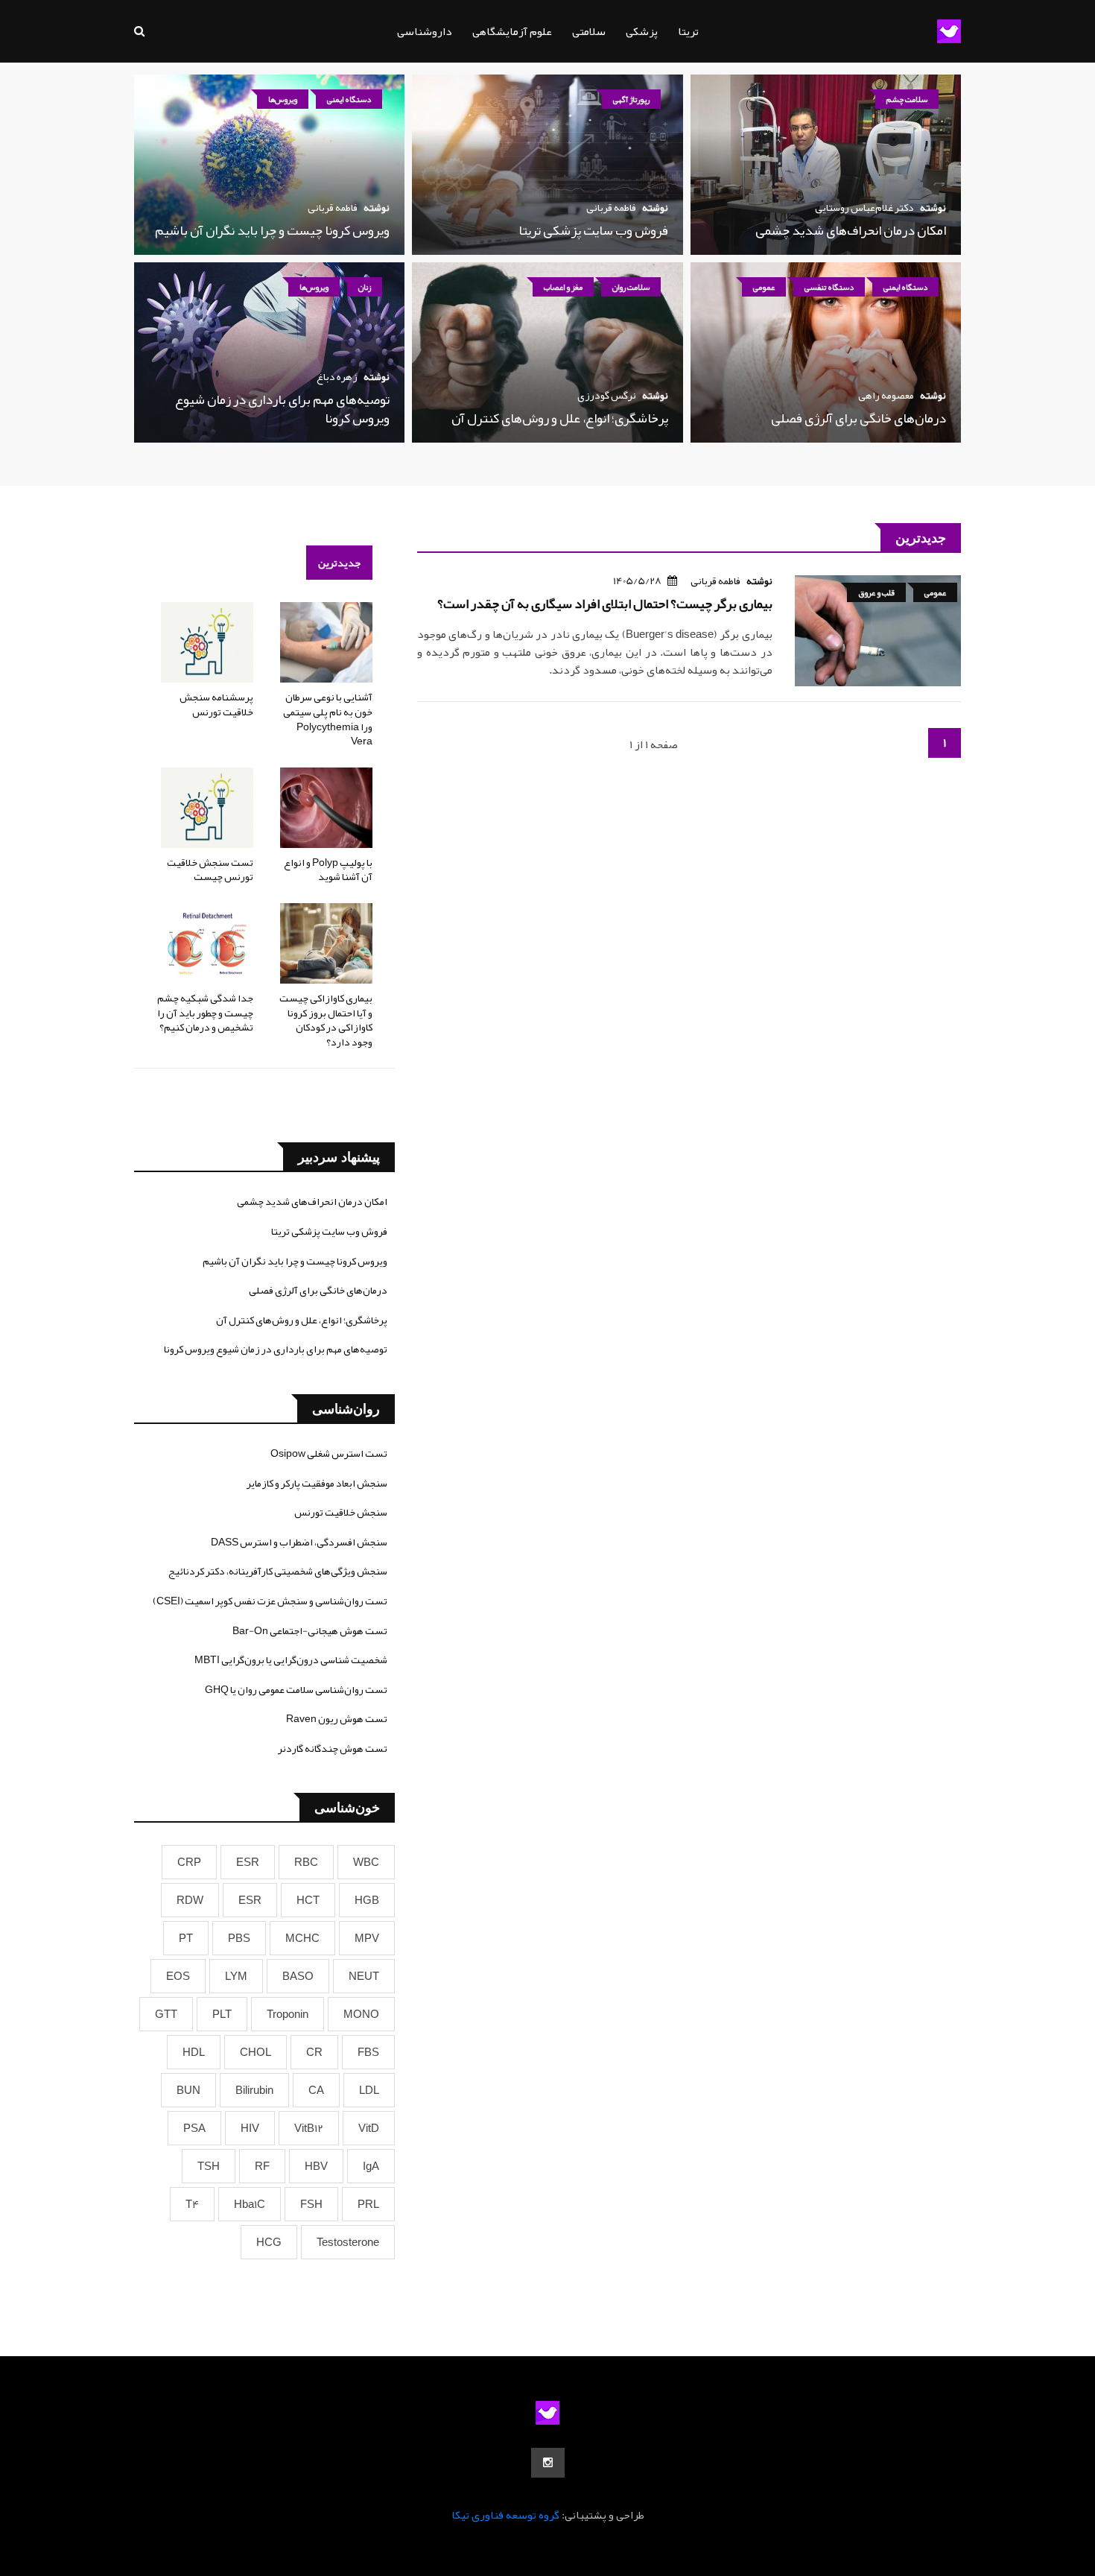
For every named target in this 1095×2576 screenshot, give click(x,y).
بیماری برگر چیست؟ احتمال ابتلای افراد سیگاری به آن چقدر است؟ (605, 604)
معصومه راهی (886, 395)
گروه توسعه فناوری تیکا (505, 2515)
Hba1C (250, 2204)
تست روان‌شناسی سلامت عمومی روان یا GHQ (296, 1689)
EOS (178, 1976)
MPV (367, 1938)
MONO (361, 2014)
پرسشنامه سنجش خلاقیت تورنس (216, 704)
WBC (366, 1862)
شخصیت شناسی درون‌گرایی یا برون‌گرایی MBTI (291, 1659)
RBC (306, 1862)
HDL (194, 2052)
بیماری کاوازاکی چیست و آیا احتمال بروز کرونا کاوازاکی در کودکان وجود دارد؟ (326, 1020)
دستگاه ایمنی (349, 99)
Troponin (288, 2014)
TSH (209, 2166)
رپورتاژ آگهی (631, 99)
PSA (194, 2128)
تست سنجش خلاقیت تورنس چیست (210, 870)
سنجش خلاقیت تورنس (341, 1512)
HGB (367, 1900)
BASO (298, 1976)
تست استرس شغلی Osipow (329, 1453)
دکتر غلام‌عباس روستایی (864, 207)
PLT (222, 2014)
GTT (166, 2014)
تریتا (688, 31)
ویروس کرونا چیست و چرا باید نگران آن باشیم (272, 230)
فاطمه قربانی (611, 207)
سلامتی (589, 31)
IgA (371, 2166)
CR (314, 2052)
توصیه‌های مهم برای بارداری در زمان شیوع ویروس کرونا (282, 409)
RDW (190, 1900)
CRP (189, 1862)
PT (186, 1938)
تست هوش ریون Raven (337, 1718)
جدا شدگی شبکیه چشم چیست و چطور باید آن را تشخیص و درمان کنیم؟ (205, 1012)
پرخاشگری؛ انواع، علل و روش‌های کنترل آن (560, 418)
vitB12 (309, 2128)
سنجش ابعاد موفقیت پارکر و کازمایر (317, 1483)
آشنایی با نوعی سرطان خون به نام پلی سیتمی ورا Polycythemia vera (328, 719)
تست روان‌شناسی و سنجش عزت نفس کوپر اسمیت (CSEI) (270, 1601)
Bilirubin (254, 2090)
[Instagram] (548, 2463)
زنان (365, 287)
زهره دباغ (337, 376)
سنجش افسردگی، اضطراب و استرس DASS (299, 1542)
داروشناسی (425, 31)
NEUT (364, 1976)
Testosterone (348, 2242)
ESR (248, 1862)
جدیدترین (339, 563)
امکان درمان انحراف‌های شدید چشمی (851, 230)
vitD (369, 2128)
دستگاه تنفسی (829, 287)
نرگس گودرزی (607, 395)
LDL (369, 2090)
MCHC (302, 1938)
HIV (250, 2128)
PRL (368, 2204)
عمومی (764, 287)
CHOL (256, 2052)
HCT (308, 1900)
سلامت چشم (907, 99)
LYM (236, 1976)
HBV (316, 2166)
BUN (188, 2090)
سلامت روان (631, 287)
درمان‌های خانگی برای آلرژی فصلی (858, 418)
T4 (192, 2204)
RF (262, 2166)
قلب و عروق (876, 592)
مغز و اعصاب (563, 287)
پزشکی (642, 31)
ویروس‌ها (283, 99)
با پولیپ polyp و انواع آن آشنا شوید (328, 870)
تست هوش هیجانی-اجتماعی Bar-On (310, 1630)
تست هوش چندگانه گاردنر (333, 1748)
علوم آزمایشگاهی (512, 31)
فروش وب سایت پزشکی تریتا (593, 230)
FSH (311, 2204)
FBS (368, 2052)
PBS (239, 1938)
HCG (269, 2242)
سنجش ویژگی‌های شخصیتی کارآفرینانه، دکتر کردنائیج (278, 1571)
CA (316, 2090)
